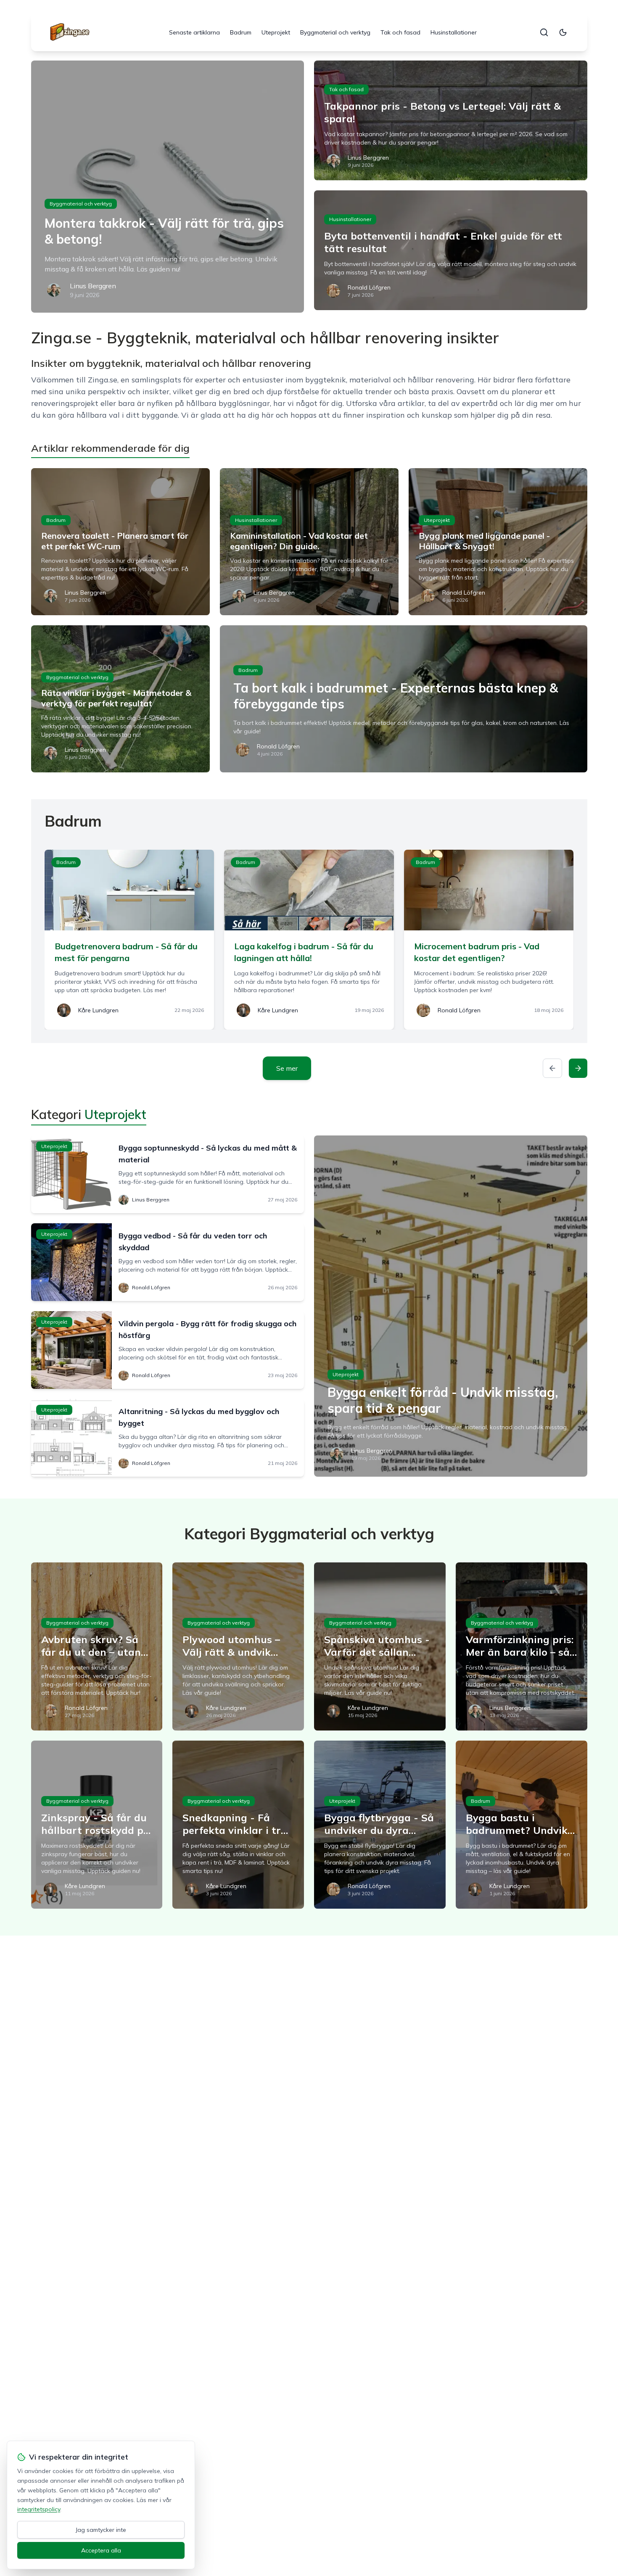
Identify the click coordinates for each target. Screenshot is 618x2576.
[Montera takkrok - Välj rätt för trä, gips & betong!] (168, 187)
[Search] (544, 32)
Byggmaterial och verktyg (335, 32)
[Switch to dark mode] (563, 32)
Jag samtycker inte (101, 2530)
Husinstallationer (454, 32)
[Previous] (552, 1068)
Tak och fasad (400, 32)
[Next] (578, 1068)
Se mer (287, 1068)
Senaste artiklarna (194, 32)
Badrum (241, 32)
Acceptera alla (101, 2550)
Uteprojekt (276, 32)
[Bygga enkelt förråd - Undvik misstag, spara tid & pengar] (451, 1306)
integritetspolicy (39, 2509)
